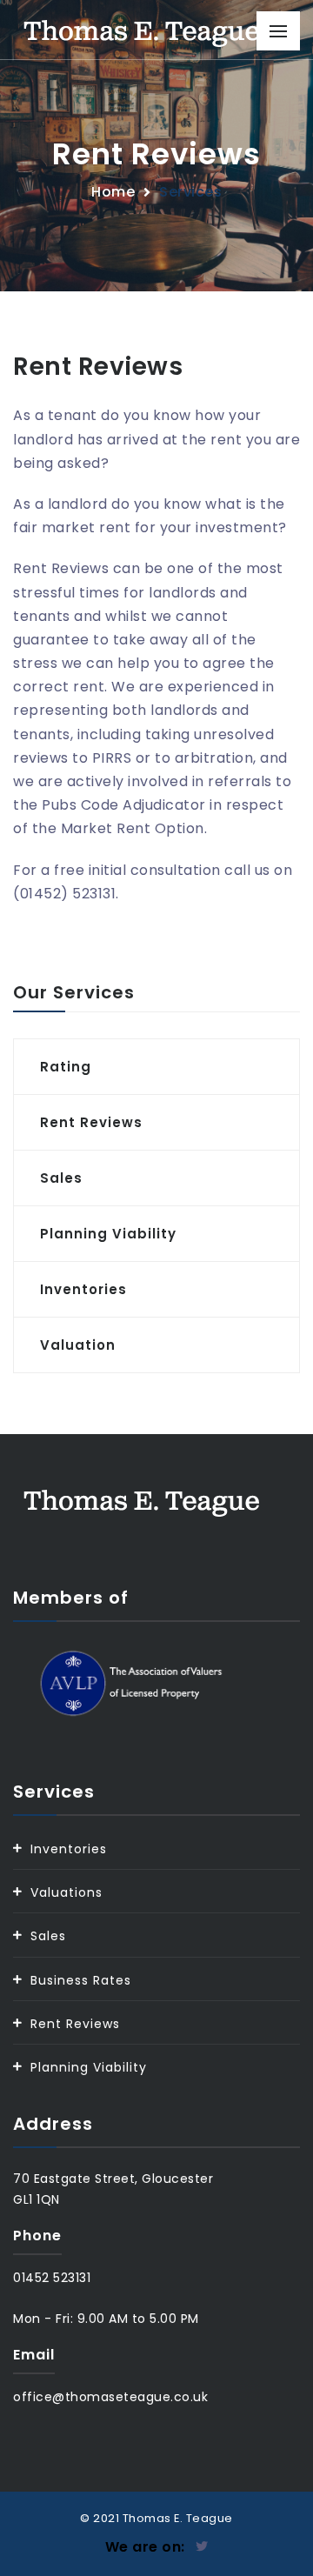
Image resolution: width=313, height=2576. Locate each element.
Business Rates (81, 1980)
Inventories (69, 1849)
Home (113, 192)
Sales (48, 1936)
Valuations (67, 1892)
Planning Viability (89, 2067)
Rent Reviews (75, 2024)
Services (190, 192)
